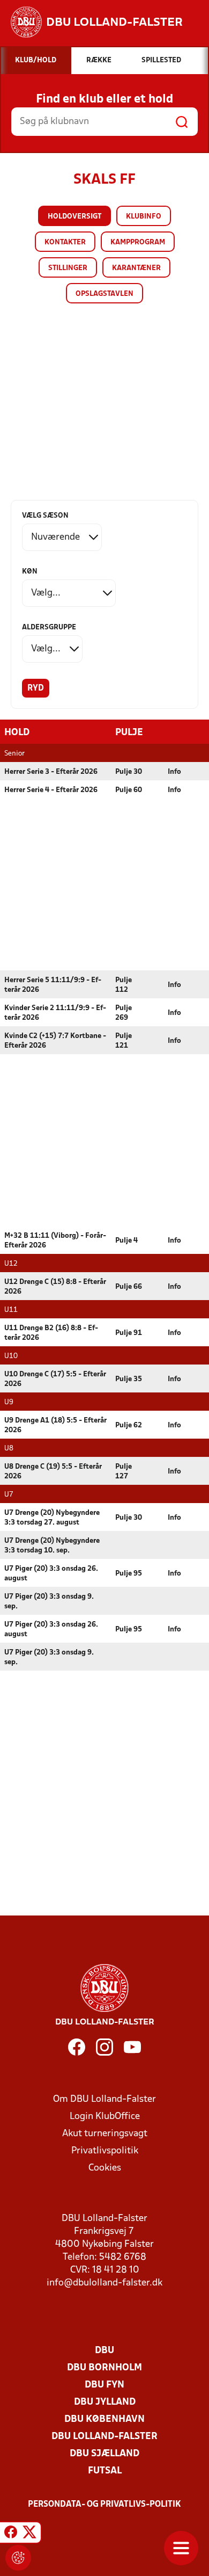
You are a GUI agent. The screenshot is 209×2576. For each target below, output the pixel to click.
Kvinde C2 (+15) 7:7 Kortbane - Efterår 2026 (55, 1041)
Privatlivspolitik (105, 2151)
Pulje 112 (124, 985)
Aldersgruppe (49, 627)
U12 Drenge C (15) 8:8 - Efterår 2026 (55, 1287)
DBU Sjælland (104, 2454)
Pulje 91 (129, 1333)
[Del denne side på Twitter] (29, 2534)
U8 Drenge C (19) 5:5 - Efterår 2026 (53, 1472)
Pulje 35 (129, 1379)
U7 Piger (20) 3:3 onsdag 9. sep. (49, 1602)
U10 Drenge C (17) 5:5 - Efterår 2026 (55, 1379)
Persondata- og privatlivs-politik (104, 2505)
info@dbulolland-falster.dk (104, 2283)
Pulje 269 (124, 1013)
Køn (30, 572)
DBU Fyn (104, 2385)
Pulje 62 (129, 1425)
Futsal (105, 2471)
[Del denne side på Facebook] (11, 2534)
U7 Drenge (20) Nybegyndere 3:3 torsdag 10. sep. (52, 1546)
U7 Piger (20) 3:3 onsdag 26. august (51, 1574)
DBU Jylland (105, 2402)
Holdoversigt (74, 217)
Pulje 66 (129, 1287)
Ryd (36, 688)
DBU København (104, 2419)
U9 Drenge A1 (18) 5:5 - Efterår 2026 (55, 1425)
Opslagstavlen (104, 294)
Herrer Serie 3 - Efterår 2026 (51, 772)
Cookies (105, 2168)
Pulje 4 (126, 1241)
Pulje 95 (129, 1574)
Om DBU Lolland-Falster (104, 2099)
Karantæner (136, 268)
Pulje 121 (124, 1041)
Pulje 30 (129, 772)
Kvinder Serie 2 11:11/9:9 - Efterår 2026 (55, 1013)
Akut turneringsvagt (105, 2134)
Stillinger (68, 268)
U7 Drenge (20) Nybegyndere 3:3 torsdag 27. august (52, 1518)
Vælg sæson (45, 516)
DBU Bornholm (104, 2368)
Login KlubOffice (105, 2117)
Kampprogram (138, 242)
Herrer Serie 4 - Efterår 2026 (51, 790)
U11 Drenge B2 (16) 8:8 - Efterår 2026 (51, 1333)
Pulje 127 (124, 1472)
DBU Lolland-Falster (104, 2437)
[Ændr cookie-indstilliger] (18, 2558)
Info (174, 772)
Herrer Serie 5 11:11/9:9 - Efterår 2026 (53, 985)
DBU (104, 2351)
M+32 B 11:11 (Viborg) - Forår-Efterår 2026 (55, 1241)
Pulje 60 (129, 790)
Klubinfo (144, 217)
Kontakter (65, 242)
